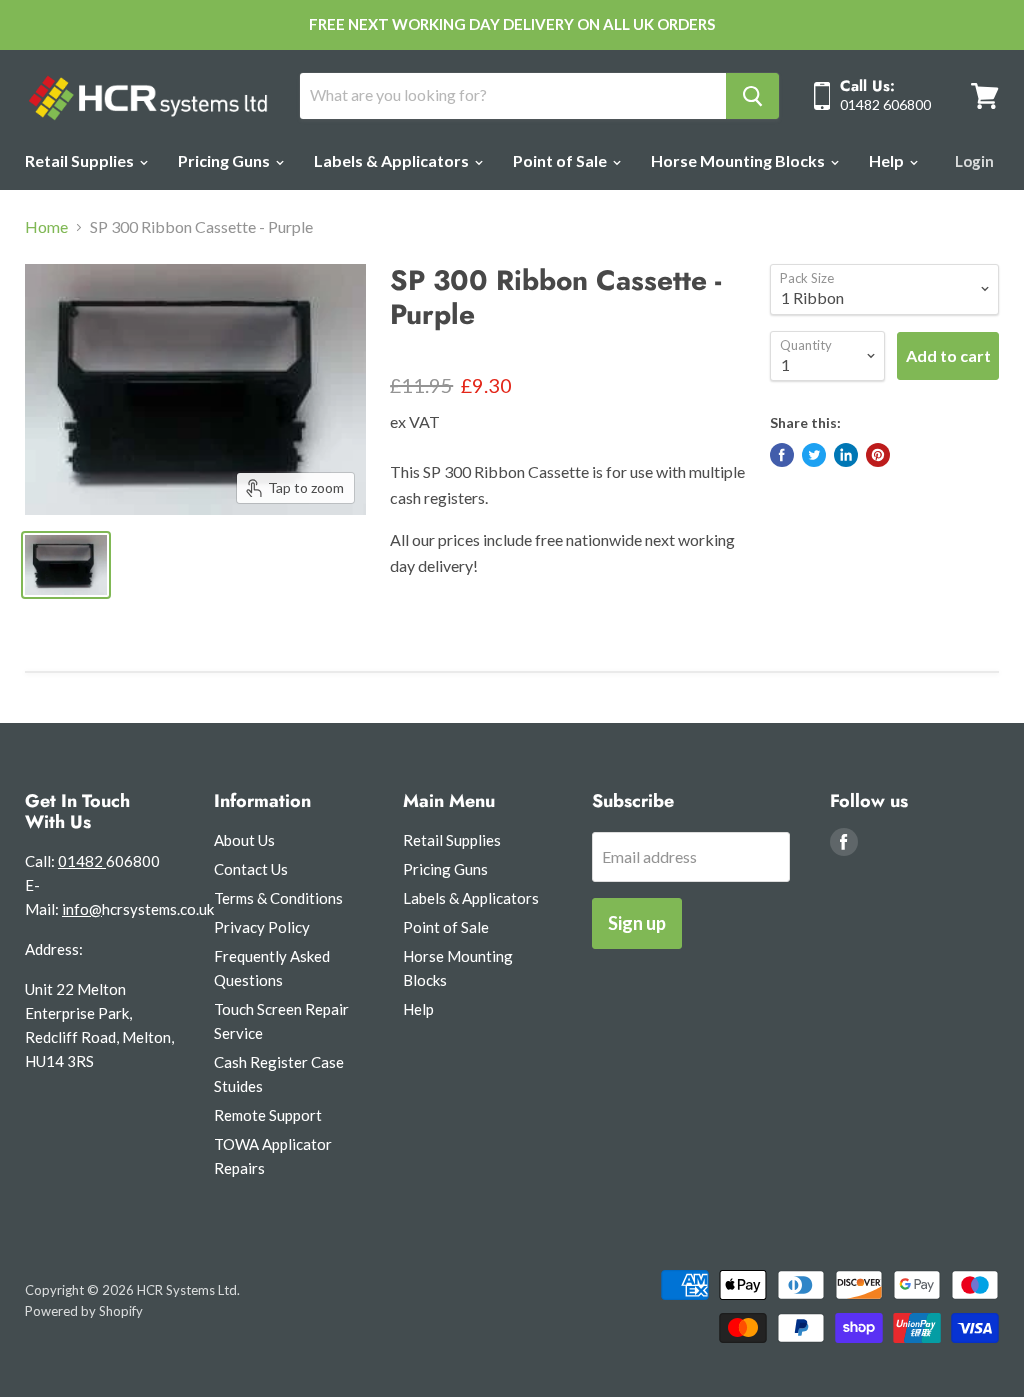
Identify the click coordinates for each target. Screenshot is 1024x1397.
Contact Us (251, 869)
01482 (82, 861)
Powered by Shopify (84, 1311)
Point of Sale (561, 160)
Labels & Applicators (393, 160)
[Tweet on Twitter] (814, 455)
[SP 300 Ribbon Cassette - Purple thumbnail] (66, 565)
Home (46, 227)
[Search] (752, 96)
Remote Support (268, 1115)
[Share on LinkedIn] (846, 455)
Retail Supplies (81, 160)
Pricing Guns (225, 160)
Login (974, 161)
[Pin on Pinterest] (878, 455)
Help (888, 160)
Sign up (637, 923)
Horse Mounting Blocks (739, 160)
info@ (82, 909)
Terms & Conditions (278, 898)
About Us (244, 840)
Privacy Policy (262, 927)
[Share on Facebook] (782, 455)
